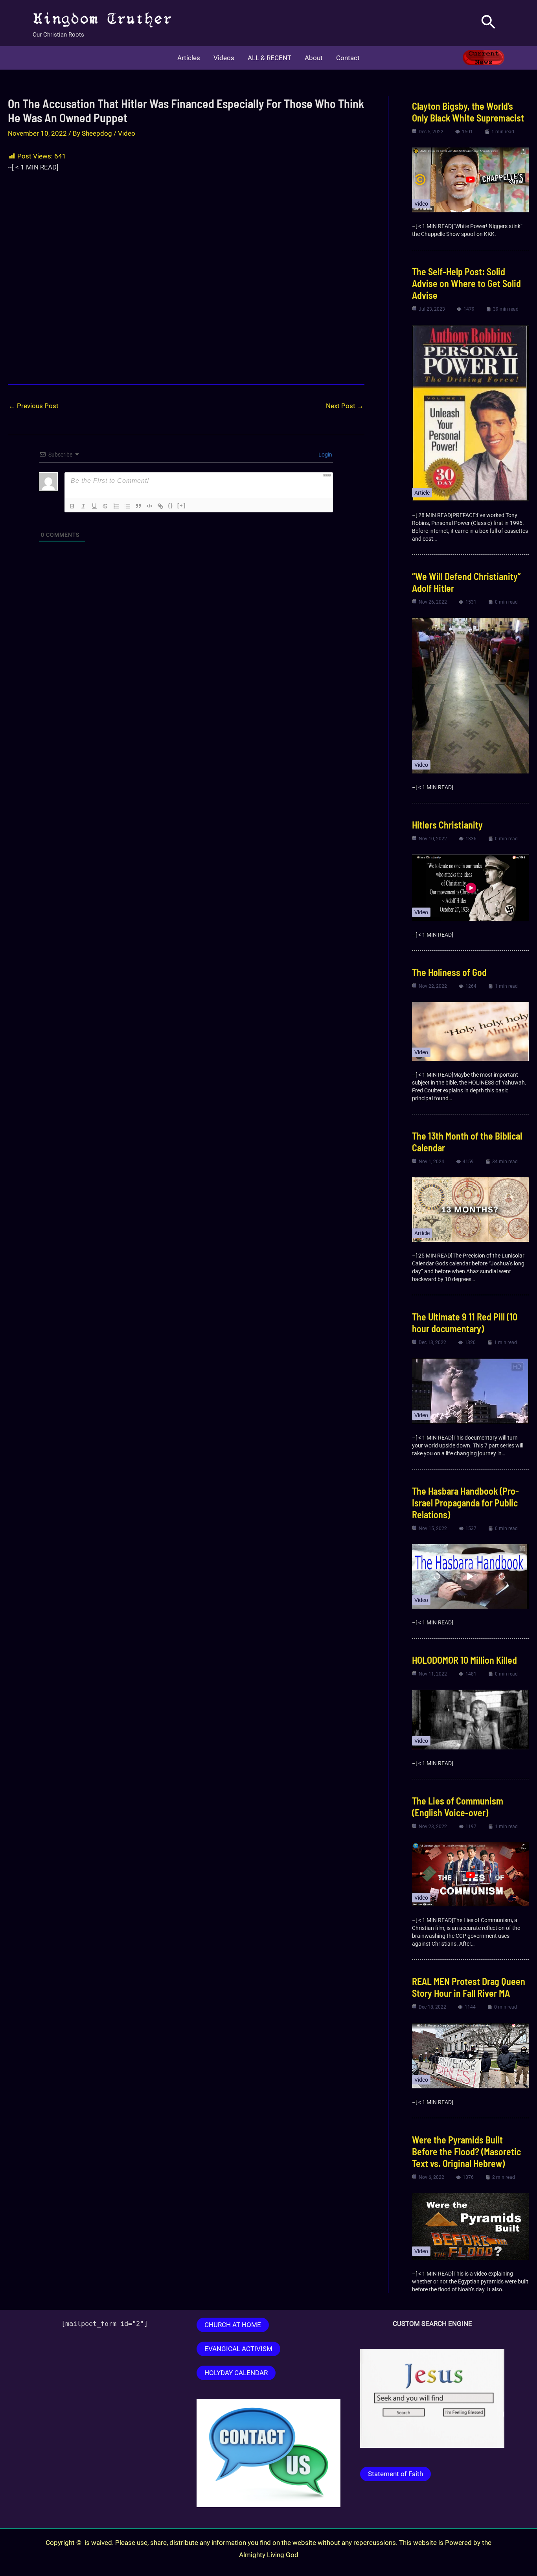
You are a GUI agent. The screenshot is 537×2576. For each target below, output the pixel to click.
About (314, 58)
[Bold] (72, 506)
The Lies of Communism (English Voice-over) (458, 1807)
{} (171, 505)
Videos (224, 58)
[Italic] (83, 506)
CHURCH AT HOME (233, 2325)
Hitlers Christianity (447, 825)
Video (127, 133)
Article (422, 493)
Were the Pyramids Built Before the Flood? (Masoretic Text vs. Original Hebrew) (466, 2152)
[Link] (160, 506)
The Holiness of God (449, 972)
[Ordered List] (116, 506)
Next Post (345, 406)
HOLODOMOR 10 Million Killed (464, 1660)
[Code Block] (149, 506)
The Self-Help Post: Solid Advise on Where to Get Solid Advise (466, 283)
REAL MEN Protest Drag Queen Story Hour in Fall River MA (469, 1987)
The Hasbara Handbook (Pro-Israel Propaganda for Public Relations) (465, 1503)
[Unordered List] (127, 506)
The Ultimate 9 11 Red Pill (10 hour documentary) (465, 1323)
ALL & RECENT (269, 58)
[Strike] (105, 506)
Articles (189, 58)
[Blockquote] (138, 506)
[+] (182, 505)
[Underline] (94, 506)
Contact (348, 58)
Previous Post (34, 406)
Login (325, 455)
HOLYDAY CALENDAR (236, 2373)
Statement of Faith (395, 2474)
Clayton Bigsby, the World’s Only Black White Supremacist (469, 112)
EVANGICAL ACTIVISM (238, 2349)
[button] (488, 23)
